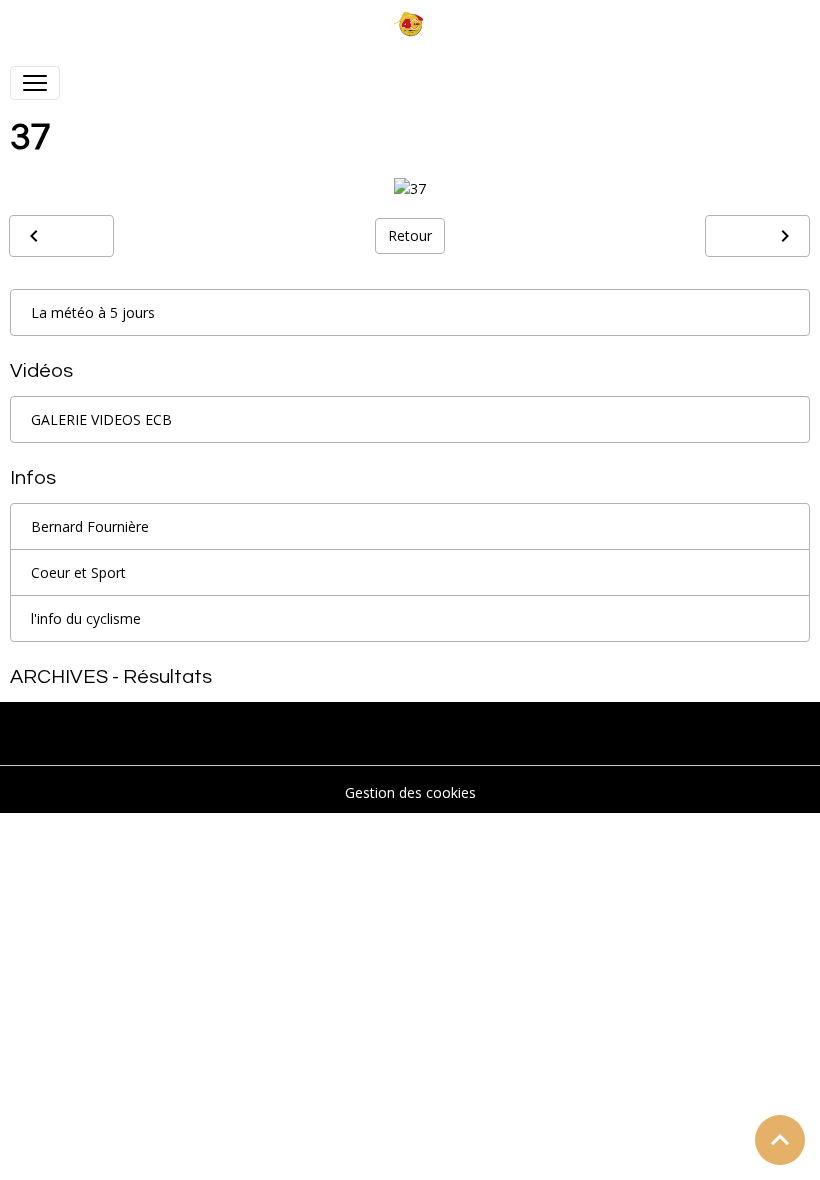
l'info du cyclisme (86, 618)
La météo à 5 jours (93, 312)
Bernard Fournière (90, 526)
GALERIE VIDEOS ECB (101, 419)
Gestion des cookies (410, 792)
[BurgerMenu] (35, 83)
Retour (410, 235)
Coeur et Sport (78, 572)
